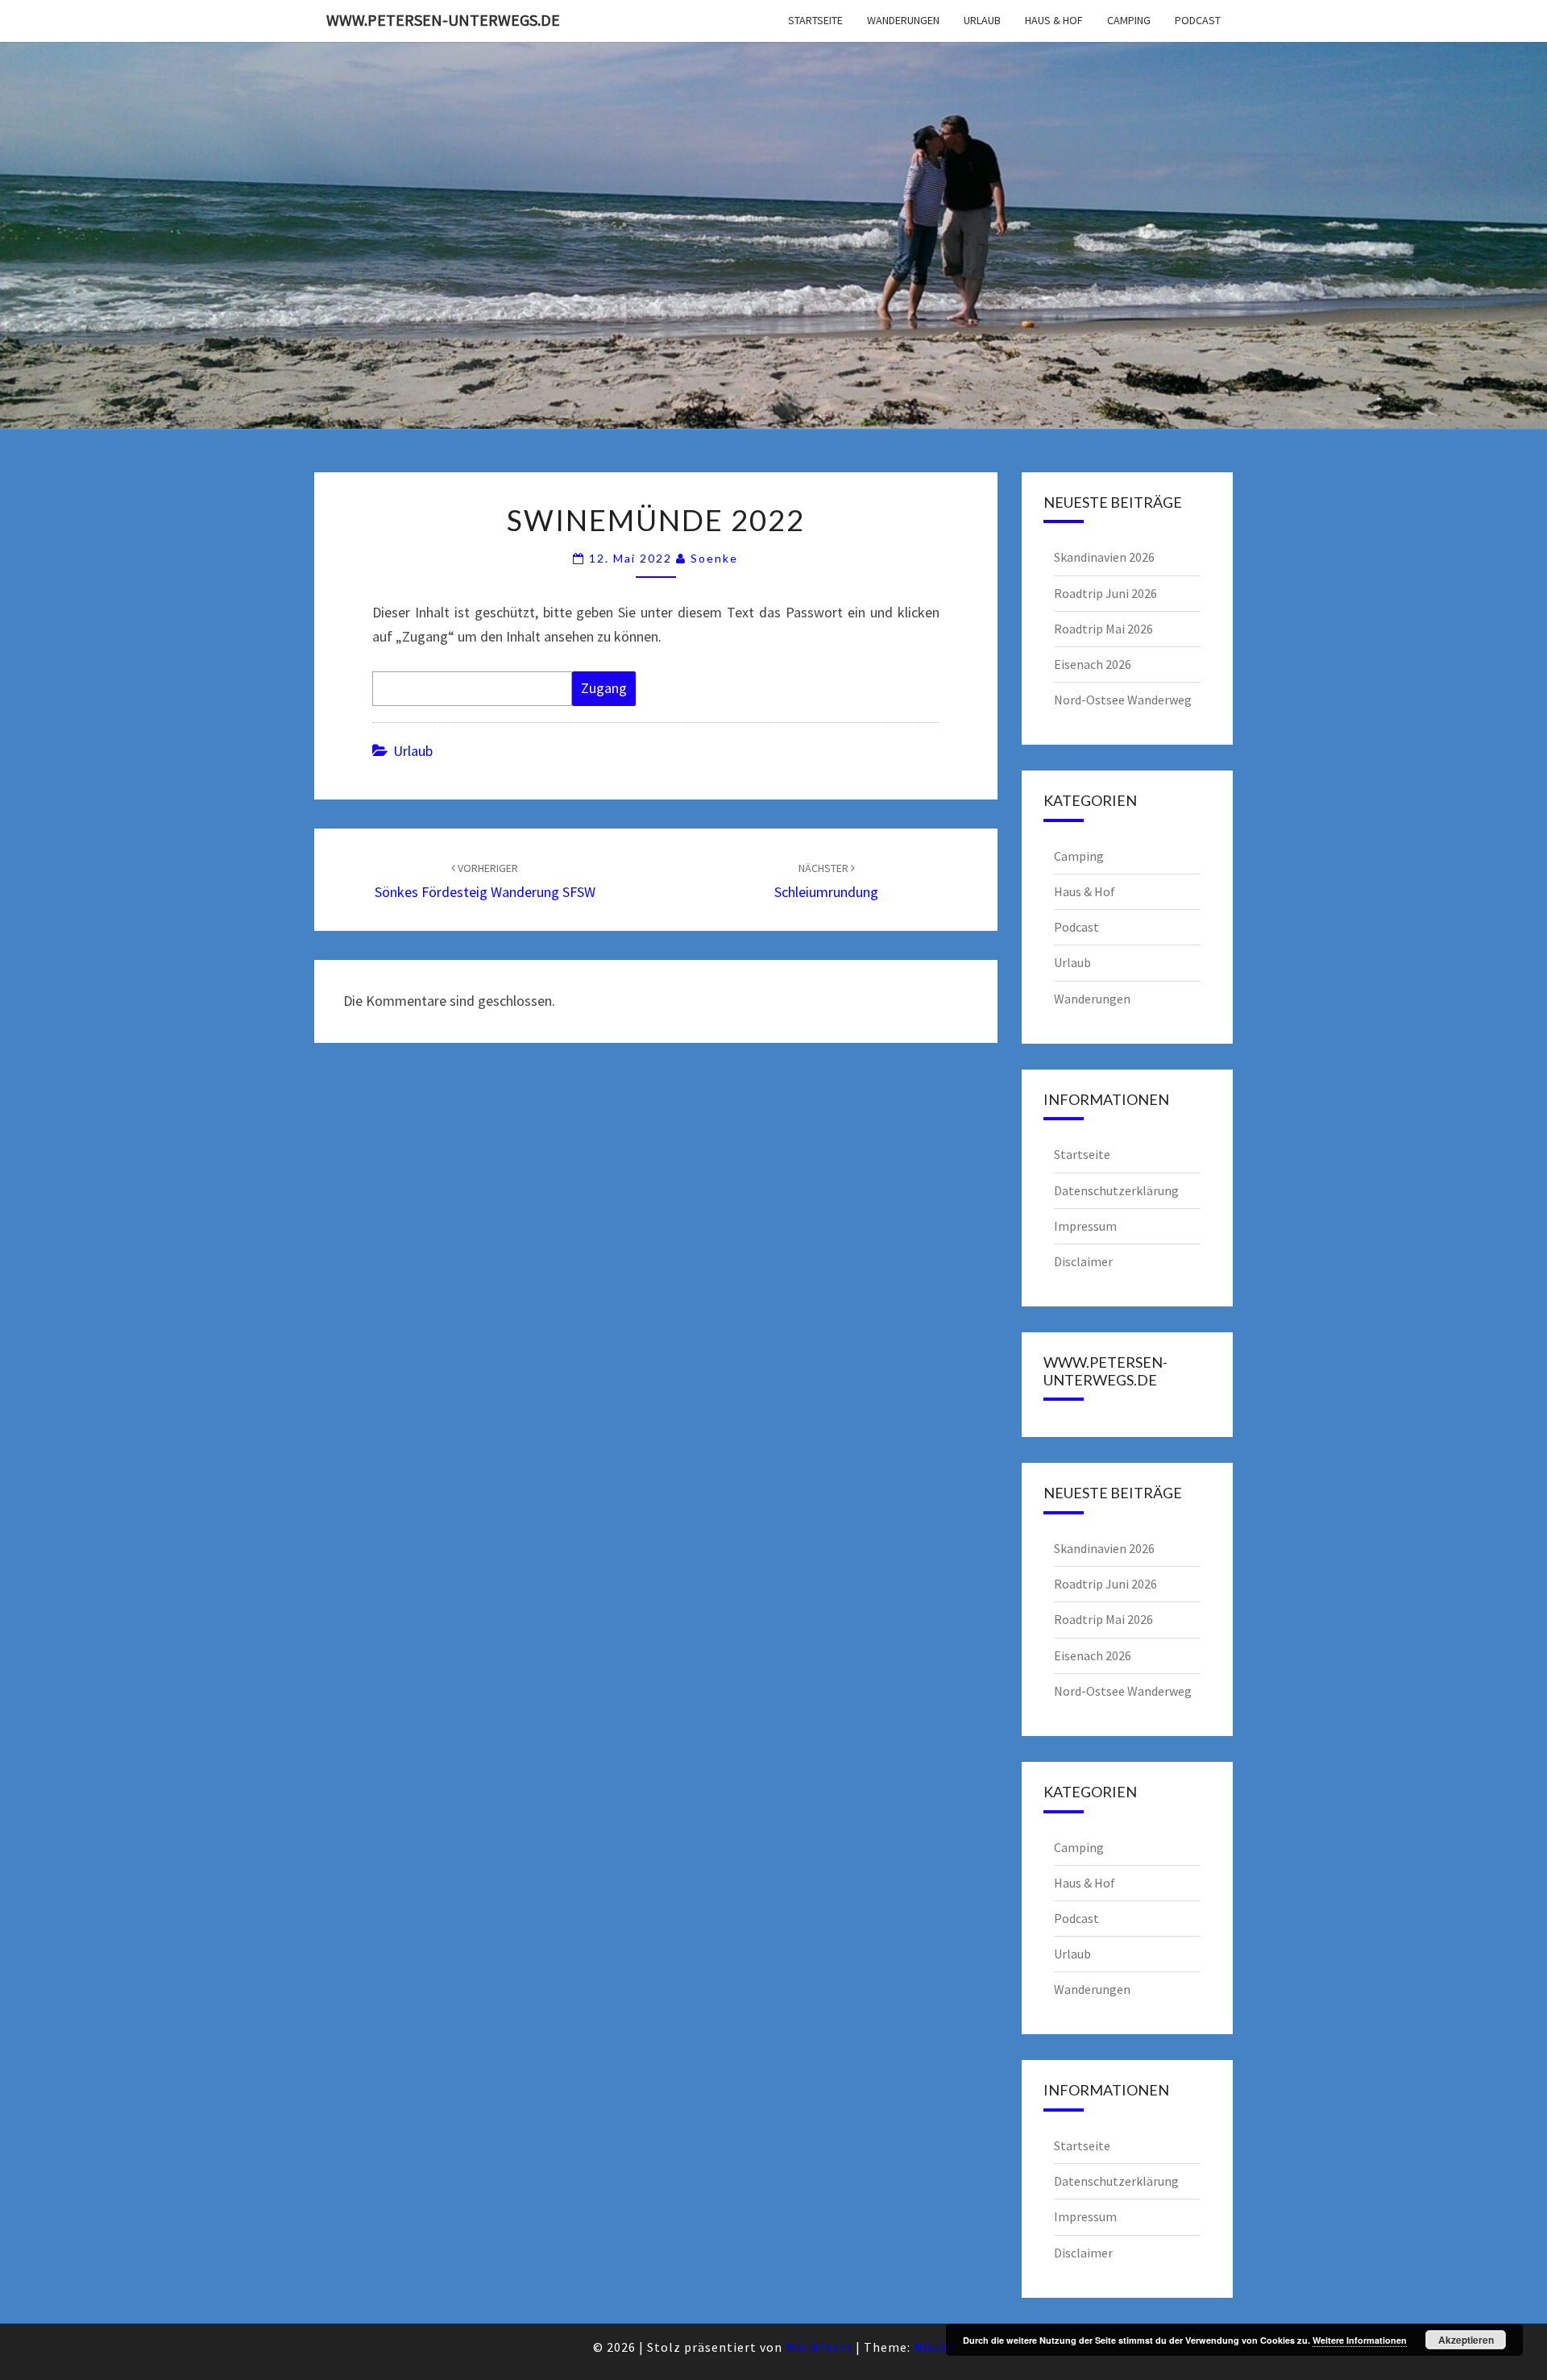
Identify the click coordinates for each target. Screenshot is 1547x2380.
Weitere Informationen (1360, 2340)
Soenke (714, 558)
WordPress (819, 2347)
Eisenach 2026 (1093, 664)
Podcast (1198, 20)
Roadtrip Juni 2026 (1105, 593)
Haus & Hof (1054, 20)
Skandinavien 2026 (1104, 557)
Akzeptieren (1466, 2340)
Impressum (1085, 1226)
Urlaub (982, 20)
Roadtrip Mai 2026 (1103, 629)
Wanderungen (903, 20)
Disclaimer (1083, 1261)
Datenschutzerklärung (1116, 1190)
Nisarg (934, 2347)
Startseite (815, 20)
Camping (1129, 20)
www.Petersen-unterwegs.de (443, 20)
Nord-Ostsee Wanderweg (1123, 700)
